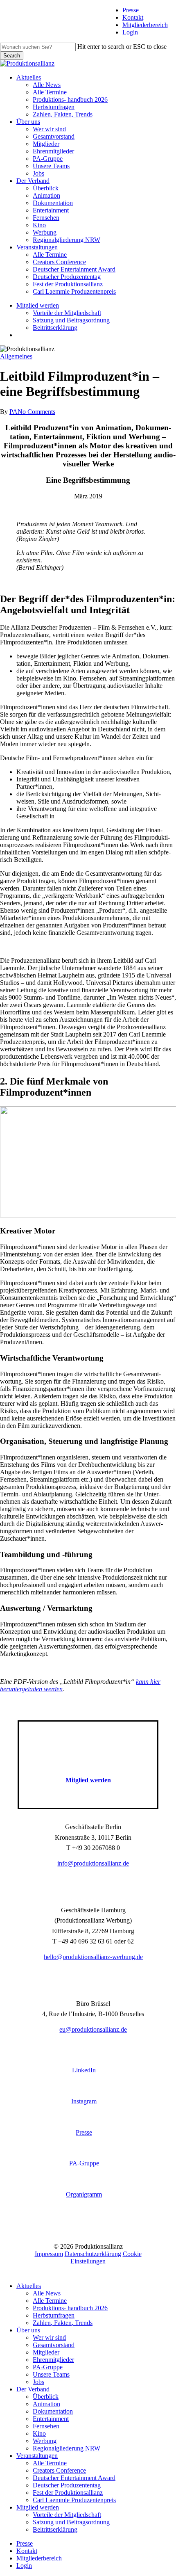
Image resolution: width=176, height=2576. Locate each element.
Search (12, 56)
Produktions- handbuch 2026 (70, 2308)
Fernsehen (46, 2426)
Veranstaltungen (37, 2456)
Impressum (49, 2254)
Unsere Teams (51, 2374)
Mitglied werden (38, 2507)
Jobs (38, 2382)
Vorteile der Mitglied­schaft (67, 2515)
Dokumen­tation (53, 2411)
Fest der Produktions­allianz (68, 2493)
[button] (88, 1780)
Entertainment (51, 2419)
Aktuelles (29, 2286)
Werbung (45, 2441)
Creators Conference (59, 2470)
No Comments (36, 412)
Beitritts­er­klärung (55, 2529)
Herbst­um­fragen (54, 2315)
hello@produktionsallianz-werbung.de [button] (93, 1957)
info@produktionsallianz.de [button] (93, 1863)
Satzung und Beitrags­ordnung (71, 2522)
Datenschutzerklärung (93, 2254)
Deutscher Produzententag (67, 2485)
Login (130, 32)
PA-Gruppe (48, 2367)
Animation (46, 2404)
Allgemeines (16, 356)
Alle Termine (50, 2301)
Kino (39, 2433)
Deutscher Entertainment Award (74, 2478)
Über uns (28, 2330)
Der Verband (33, 2389)
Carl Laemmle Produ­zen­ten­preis (74, 2500)
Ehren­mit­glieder (53, 2360)
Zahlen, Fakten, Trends (63, 2323)
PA (14, 412)
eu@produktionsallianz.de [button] (93, 2029)
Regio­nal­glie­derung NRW (67, 2448)
